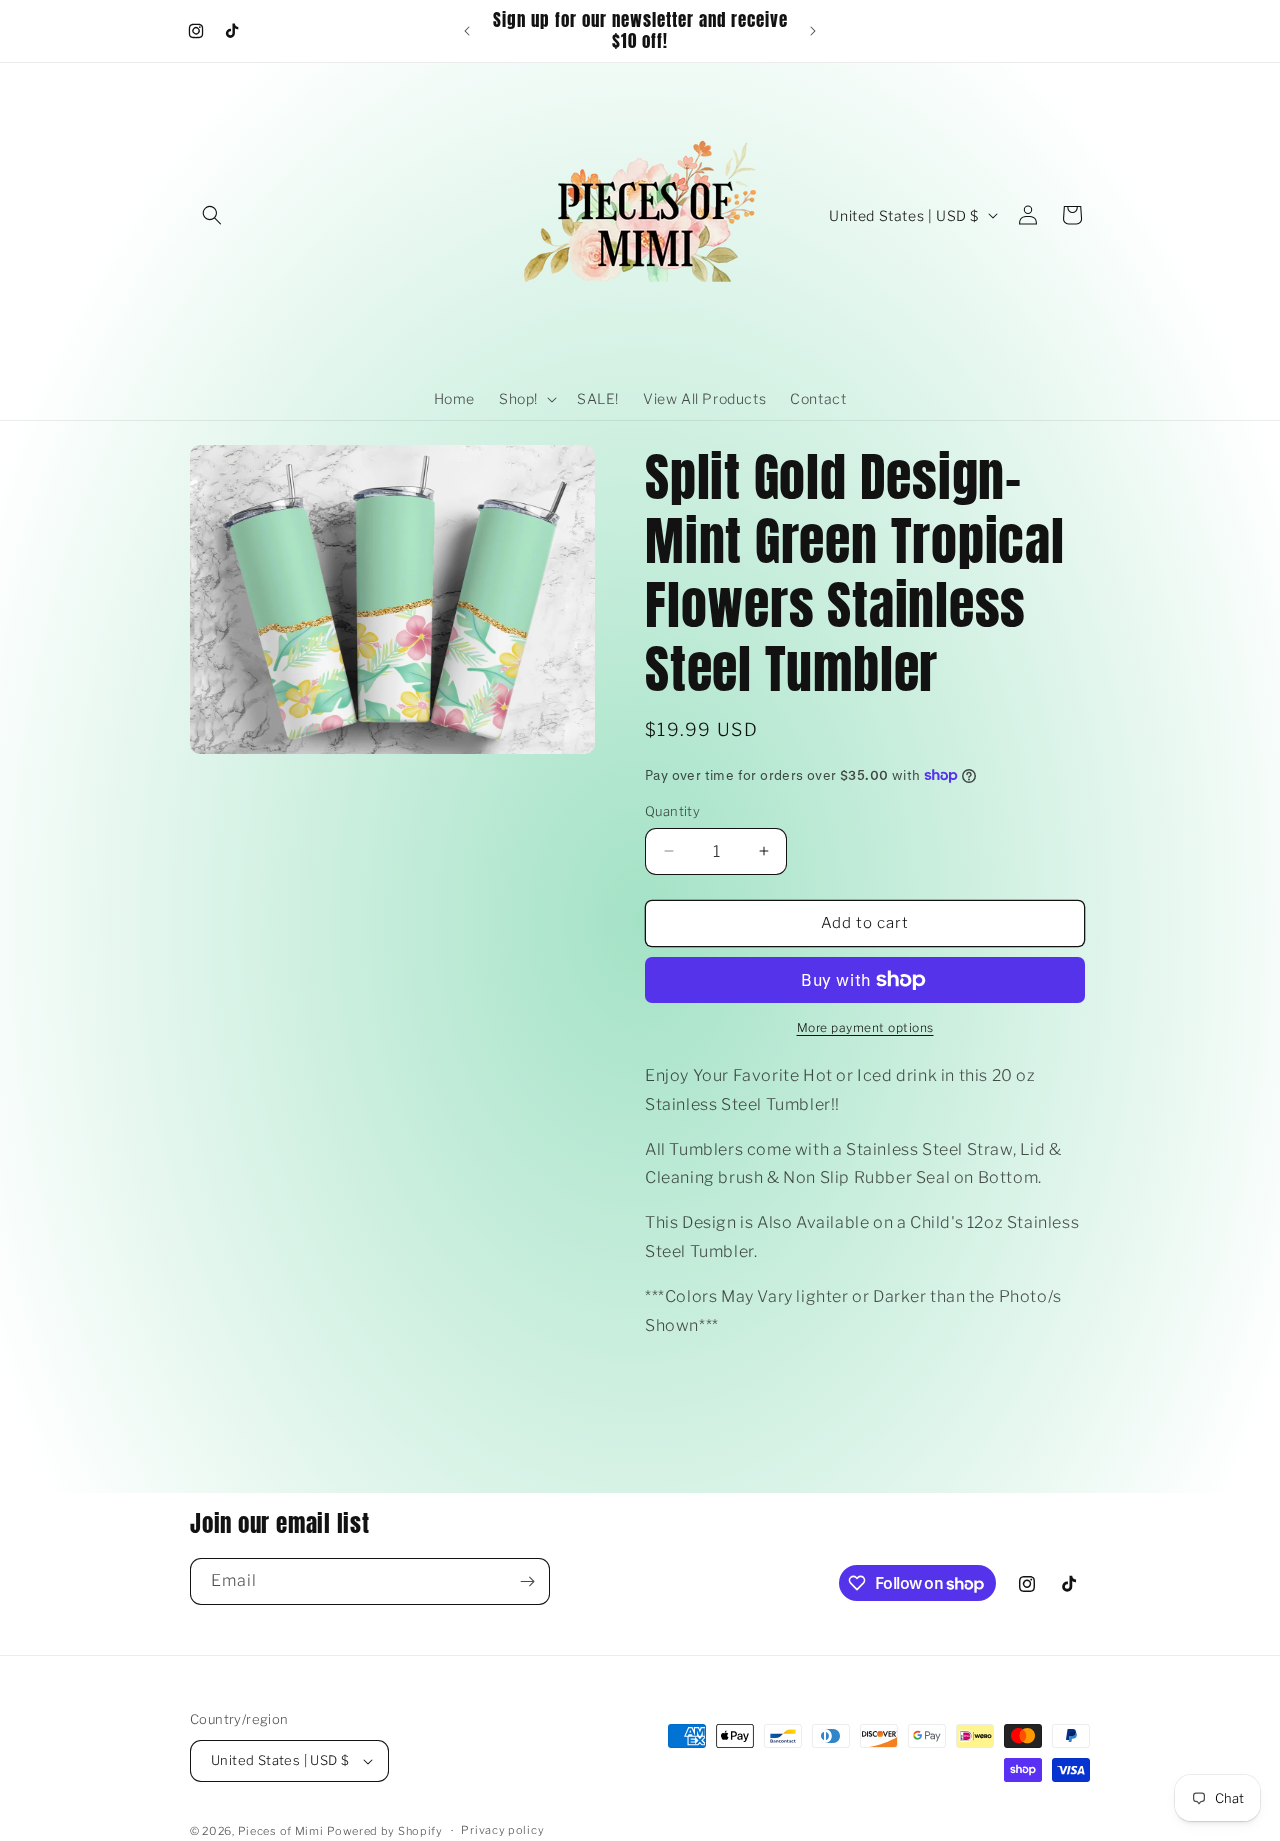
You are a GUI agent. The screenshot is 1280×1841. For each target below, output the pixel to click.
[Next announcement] (813, 31)
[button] (212, 215)
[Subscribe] (527, 1581)
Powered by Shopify (385, 1831)
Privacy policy (502, 1830)
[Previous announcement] (467, 31)
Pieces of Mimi (281, 1831)
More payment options (865, 1027)
